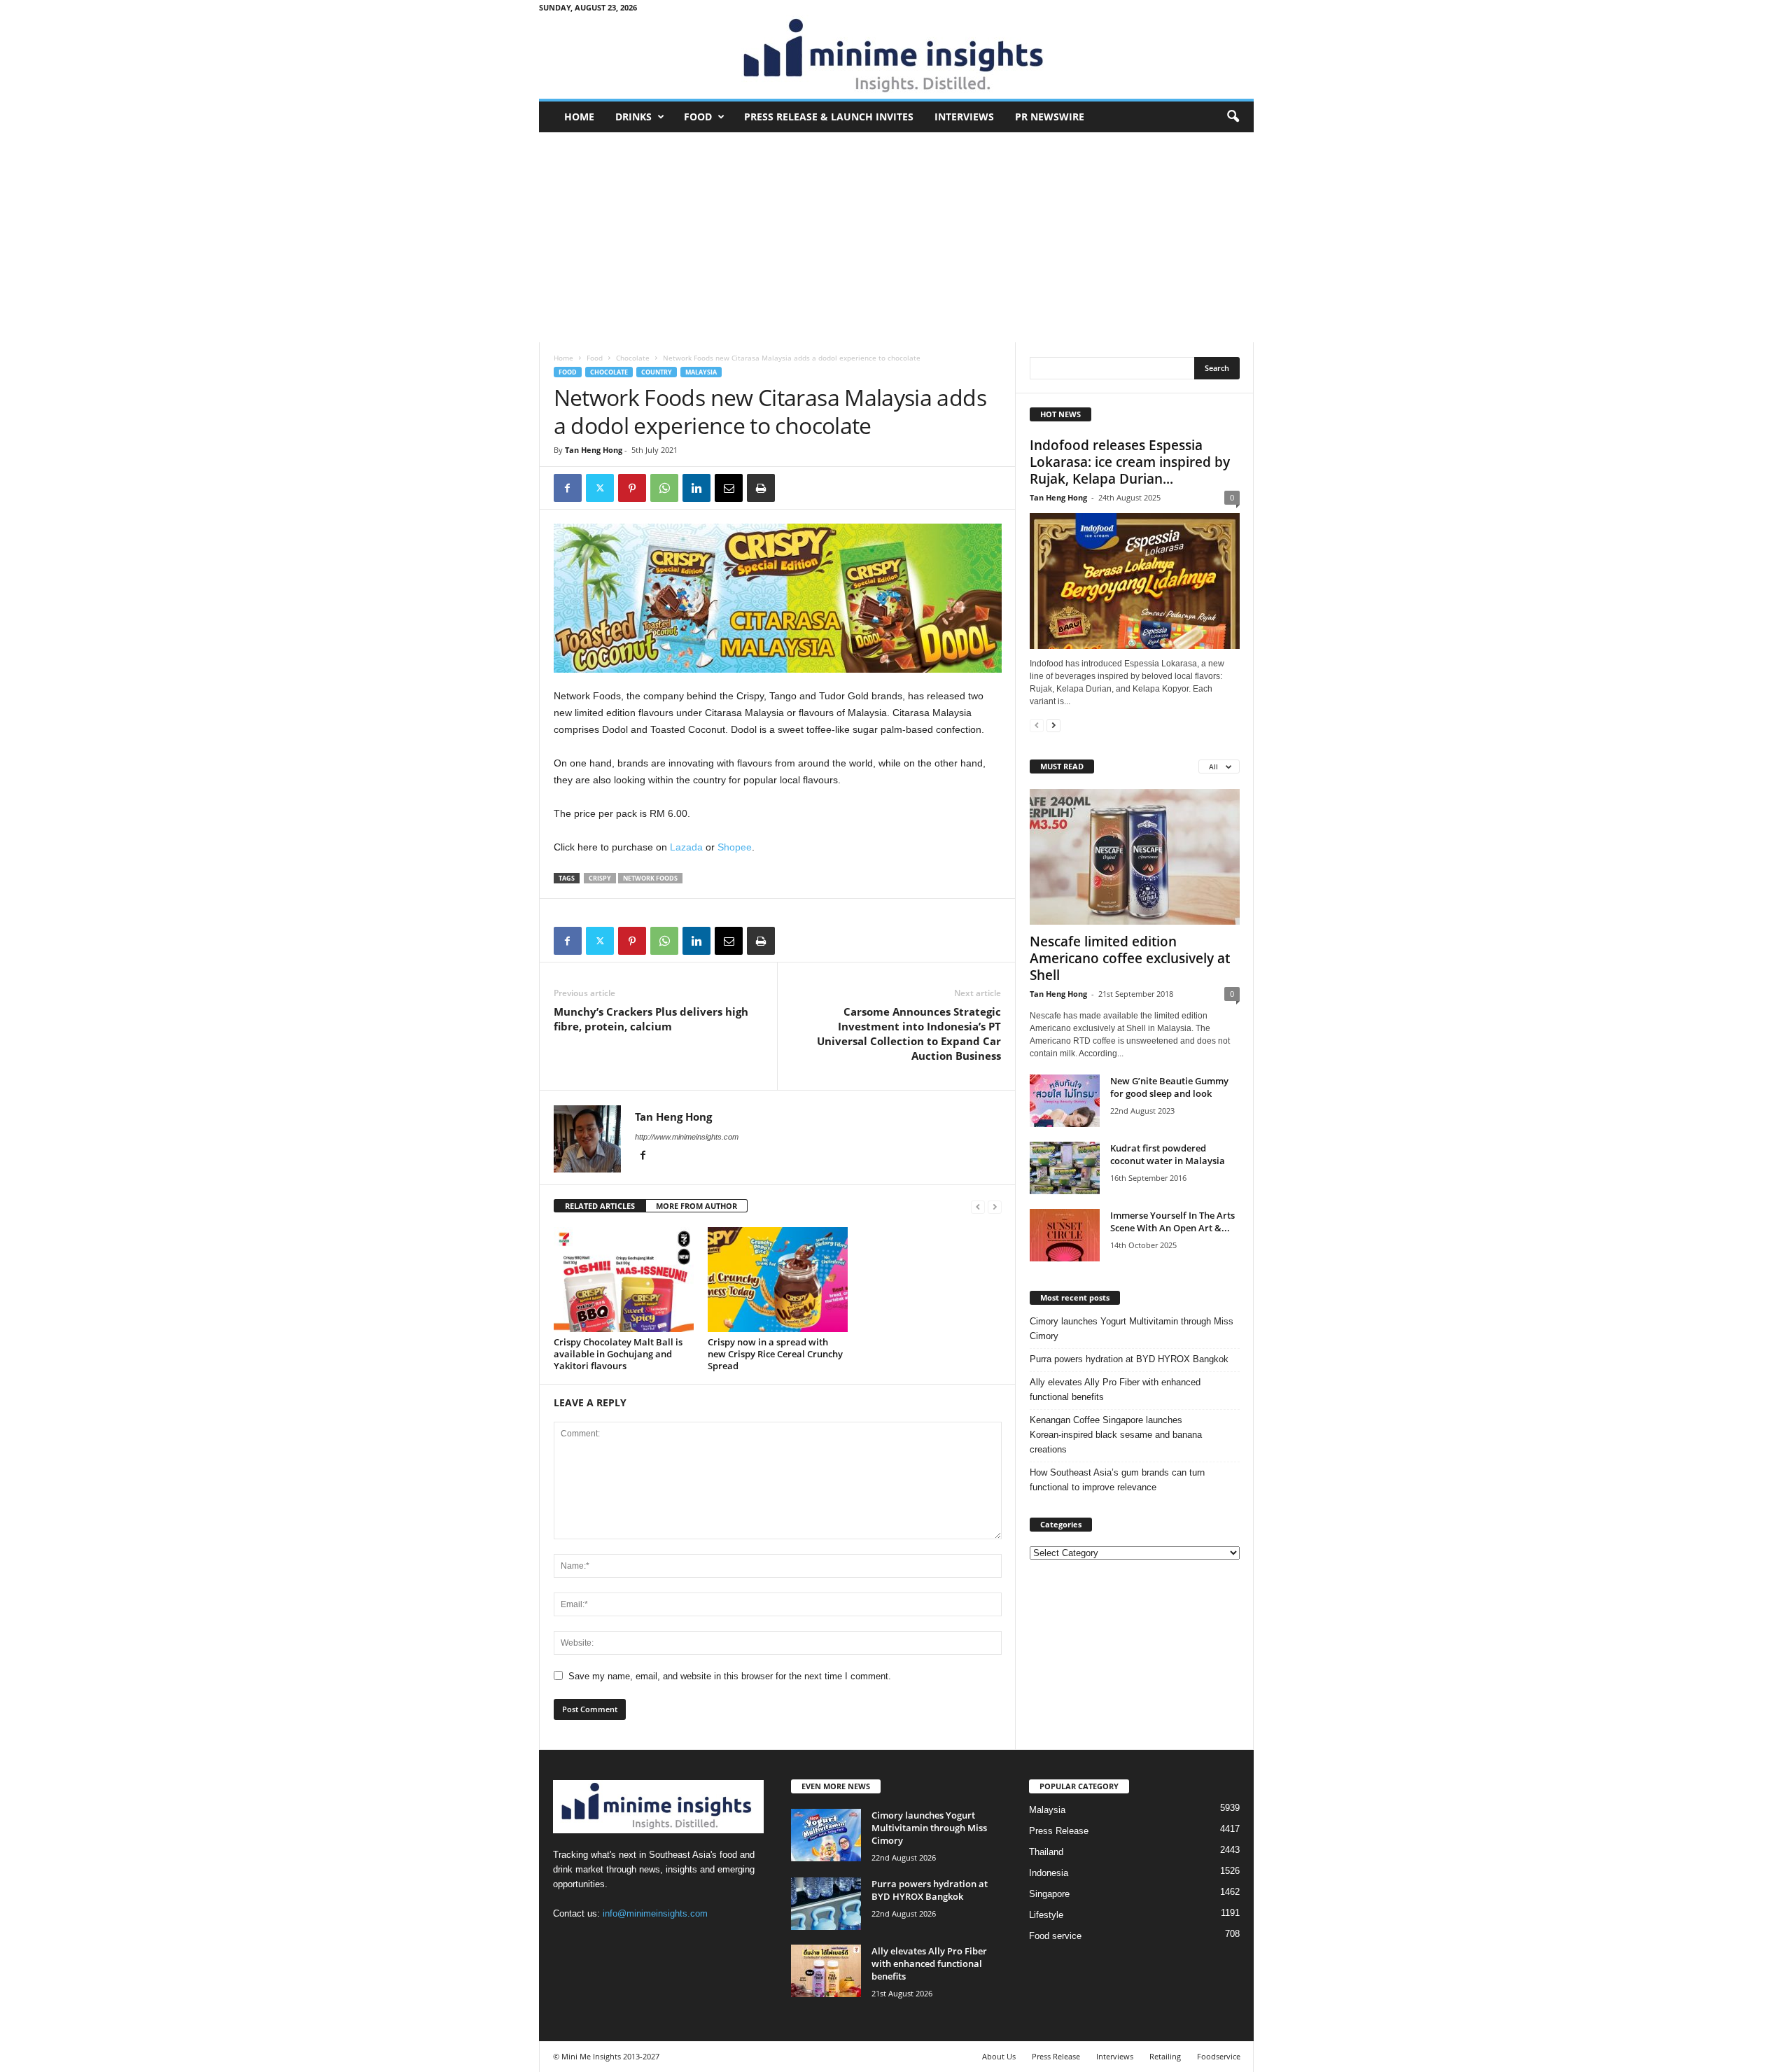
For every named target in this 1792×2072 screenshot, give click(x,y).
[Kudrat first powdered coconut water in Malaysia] (1065, 1168)
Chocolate (633, 358)
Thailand (1046, 1852)
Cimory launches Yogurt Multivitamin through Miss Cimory (1132, 1329)
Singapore (1049, 1894)
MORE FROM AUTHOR (696, 1206)
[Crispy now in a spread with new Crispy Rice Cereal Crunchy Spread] (778, 1280)
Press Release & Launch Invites (829, 117)
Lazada (686, 847)
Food (698, 117)
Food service (1055, 1936)
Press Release (1059, 1831)
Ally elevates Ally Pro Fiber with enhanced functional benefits (1115, 1389)
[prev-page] (978, 1206)
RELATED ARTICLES (600, 1206)
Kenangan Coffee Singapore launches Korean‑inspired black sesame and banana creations (1116, 1435)
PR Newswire (1050, 117)
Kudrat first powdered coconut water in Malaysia (1168, 1154)
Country (657, 372)
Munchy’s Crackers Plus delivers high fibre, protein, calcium (651, 1019)
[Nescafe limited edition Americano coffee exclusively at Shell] (1135, 857)
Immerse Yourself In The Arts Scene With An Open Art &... (1172, 1221)
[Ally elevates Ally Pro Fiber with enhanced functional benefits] (826, 1971)
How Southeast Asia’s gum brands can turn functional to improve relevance (1117, 1480)
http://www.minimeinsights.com (687, 1137)
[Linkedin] (696, 488)
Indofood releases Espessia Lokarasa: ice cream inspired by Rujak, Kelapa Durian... (1130, 462)
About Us (999, 2056)
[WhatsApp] (664, 488)
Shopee (735, 847)
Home (579, 117)
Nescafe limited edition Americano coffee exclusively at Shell (1130, 958)
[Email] (729, 488)
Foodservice (1219, 2056)
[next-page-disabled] (995, 1206)
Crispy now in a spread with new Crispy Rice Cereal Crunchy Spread (775, 1354)
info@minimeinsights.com (655, 1913)
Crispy (600, 878)
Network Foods (650, 878)
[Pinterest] (632, 488)
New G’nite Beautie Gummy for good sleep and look (1169, 1087)
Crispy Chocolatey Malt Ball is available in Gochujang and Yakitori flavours (618, 1354)
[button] (1233, 117)
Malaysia (701, 372)
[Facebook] (568, 488)
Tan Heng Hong (594, 450)
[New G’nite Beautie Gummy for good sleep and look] (1065, 1101)
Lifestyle (1046, 1915)
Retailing (1165, 2056)
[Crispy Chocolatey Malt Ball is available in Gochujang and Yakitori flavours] (624, 1280)
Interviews (964, 117)
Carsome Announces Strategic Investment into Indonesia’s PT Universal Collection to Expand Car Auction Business (909, 1034)
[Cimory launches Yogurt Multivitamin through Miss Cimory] (826, 1835)
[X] (600, 488)
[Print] (761, 488)
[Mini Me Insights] (896, 57)
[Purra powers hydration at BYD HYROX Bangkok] (826, 1904)
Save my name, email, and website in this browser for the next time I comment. (730, 1676)
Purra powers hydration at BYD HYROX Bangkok (1129, 1359)
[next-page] (1053, 725)
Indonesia (1049, 1873)
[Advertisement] (896, 237)
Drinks (633, 117)
